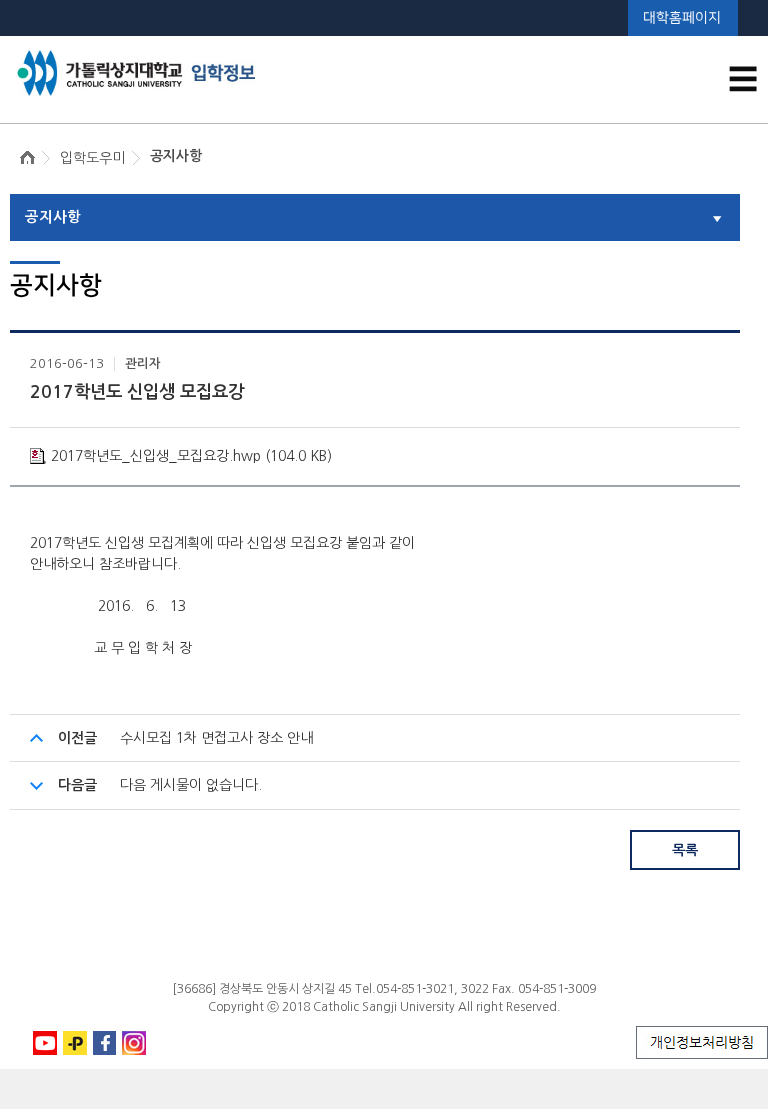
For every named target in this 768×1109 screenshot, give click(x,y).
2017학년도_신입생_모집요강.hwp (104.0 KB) (191, 456)
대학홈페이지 (682, 17)
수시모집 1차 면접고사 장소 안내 (216, 738)
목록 (685, 850)
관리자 (143, 364)
